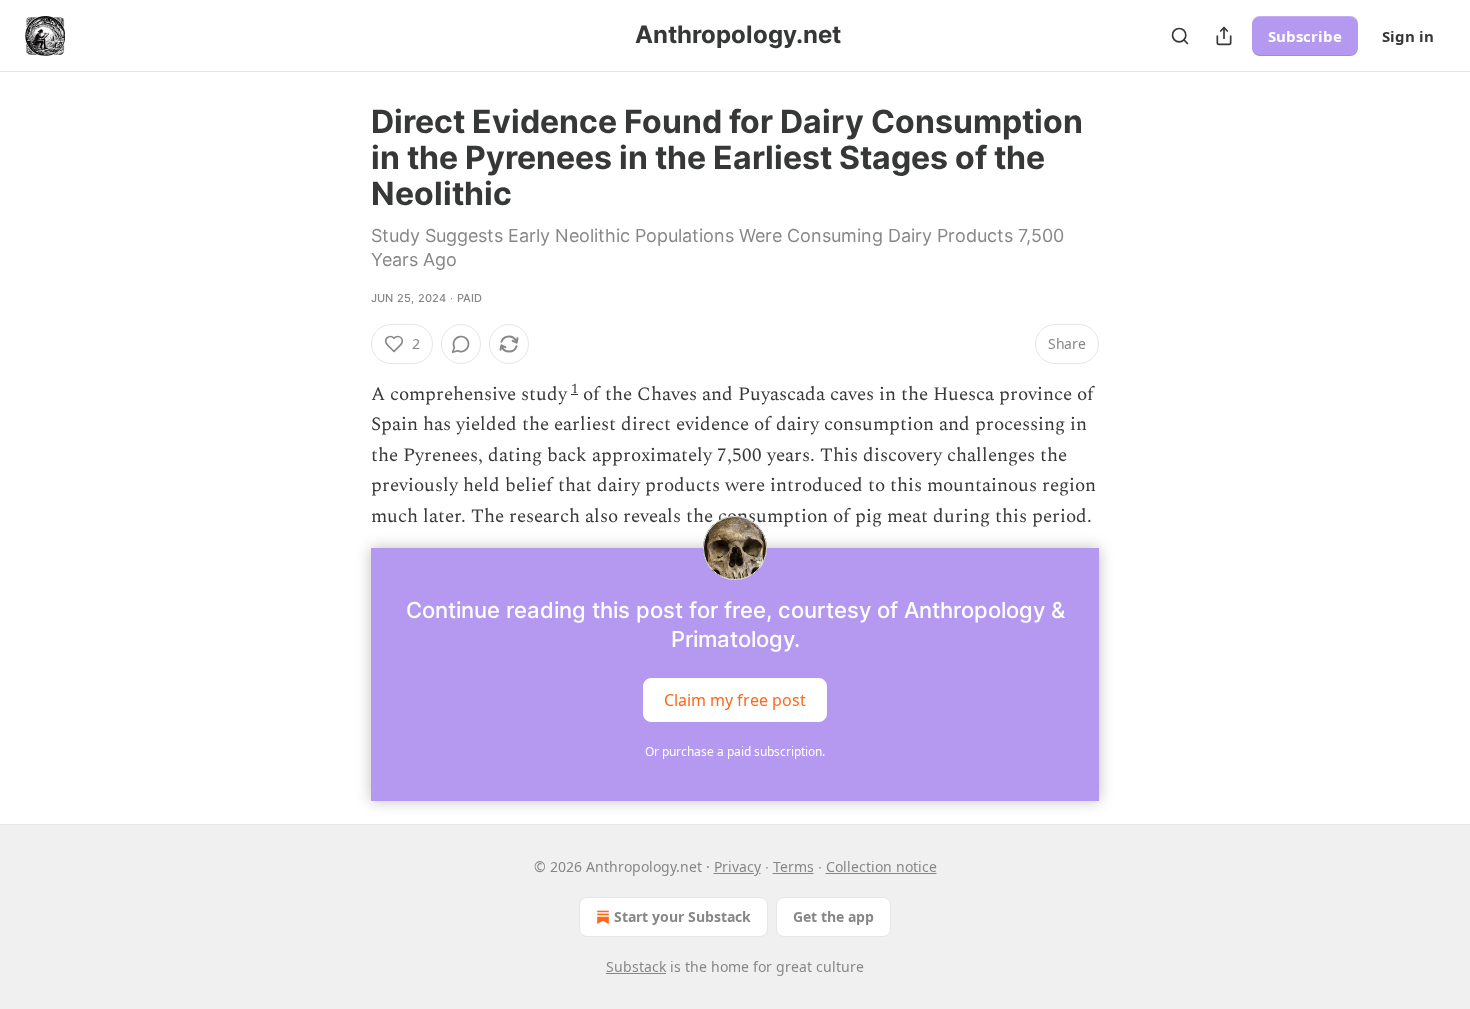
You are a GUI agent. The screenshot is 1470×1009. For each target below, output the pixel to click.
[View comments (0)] (461, 344)
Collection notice (881, 866)
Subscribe (1305, 36)
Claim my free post (735, 700)
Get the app (833, 916)
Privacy (737, 866)
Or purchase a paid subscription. (735, 751)
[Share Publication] (1224, 36)
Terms (793, 866)
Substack (636, 966)
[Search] (1180, 36)
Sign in (1408, 36)
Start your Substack (682, 916)
